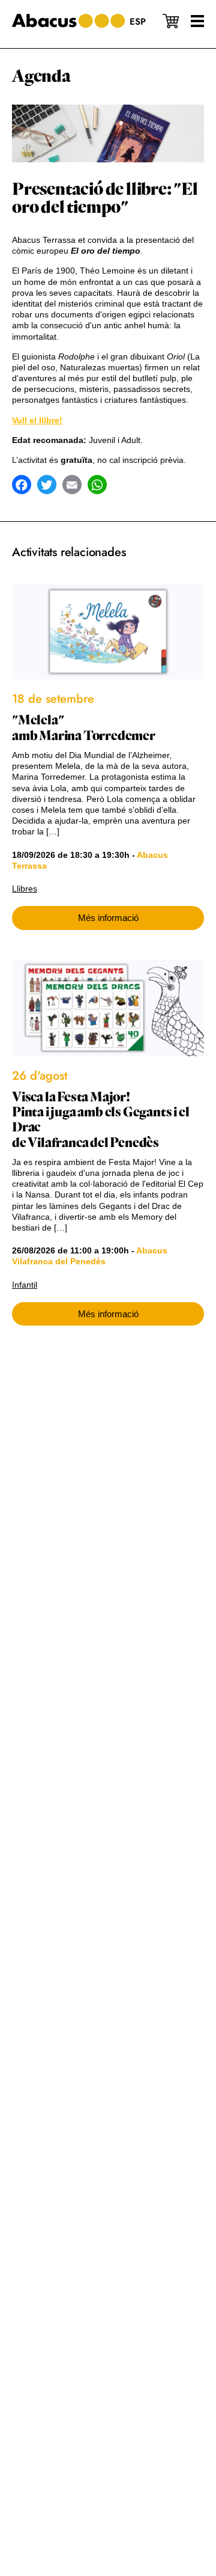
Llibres (25, 889)
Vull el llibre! (37, 420)
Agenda (41, 76)
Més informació (108, 918)
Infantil (25, 1285)
